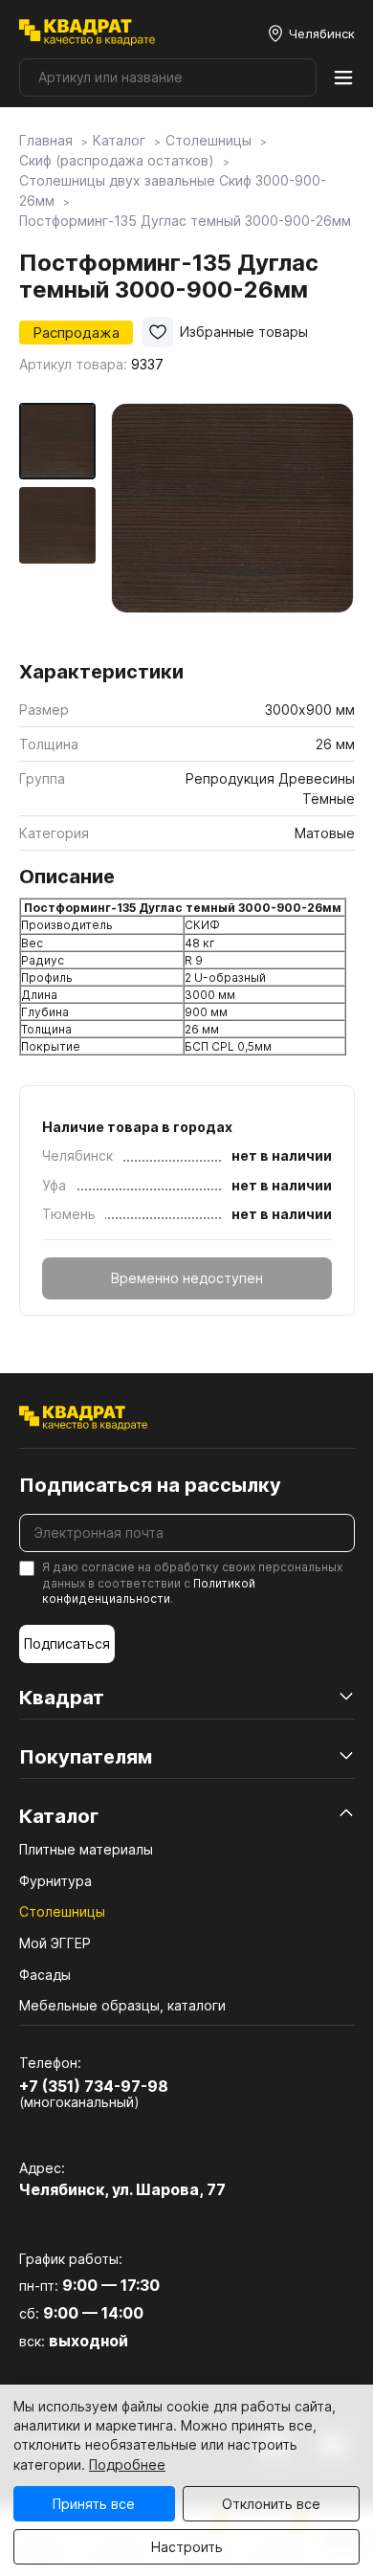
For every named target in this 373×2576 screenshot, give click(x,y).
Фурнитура (55, 1881)
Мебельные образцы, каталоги (122, 2005)
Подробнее (127, 2465)
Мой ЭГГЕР (55, 1943)
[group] (233, 525)
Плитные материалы (86, 1849)
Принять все (94, 2504)
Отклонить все (271, 2504)
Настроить (187, 2547)
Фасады (45, 1975)
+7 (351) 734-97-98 (94, 2086)
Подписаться (67, 1643)
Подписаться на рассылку (150, 1485)
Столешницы (62, 1911)
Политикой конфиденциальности (149, 1591)
